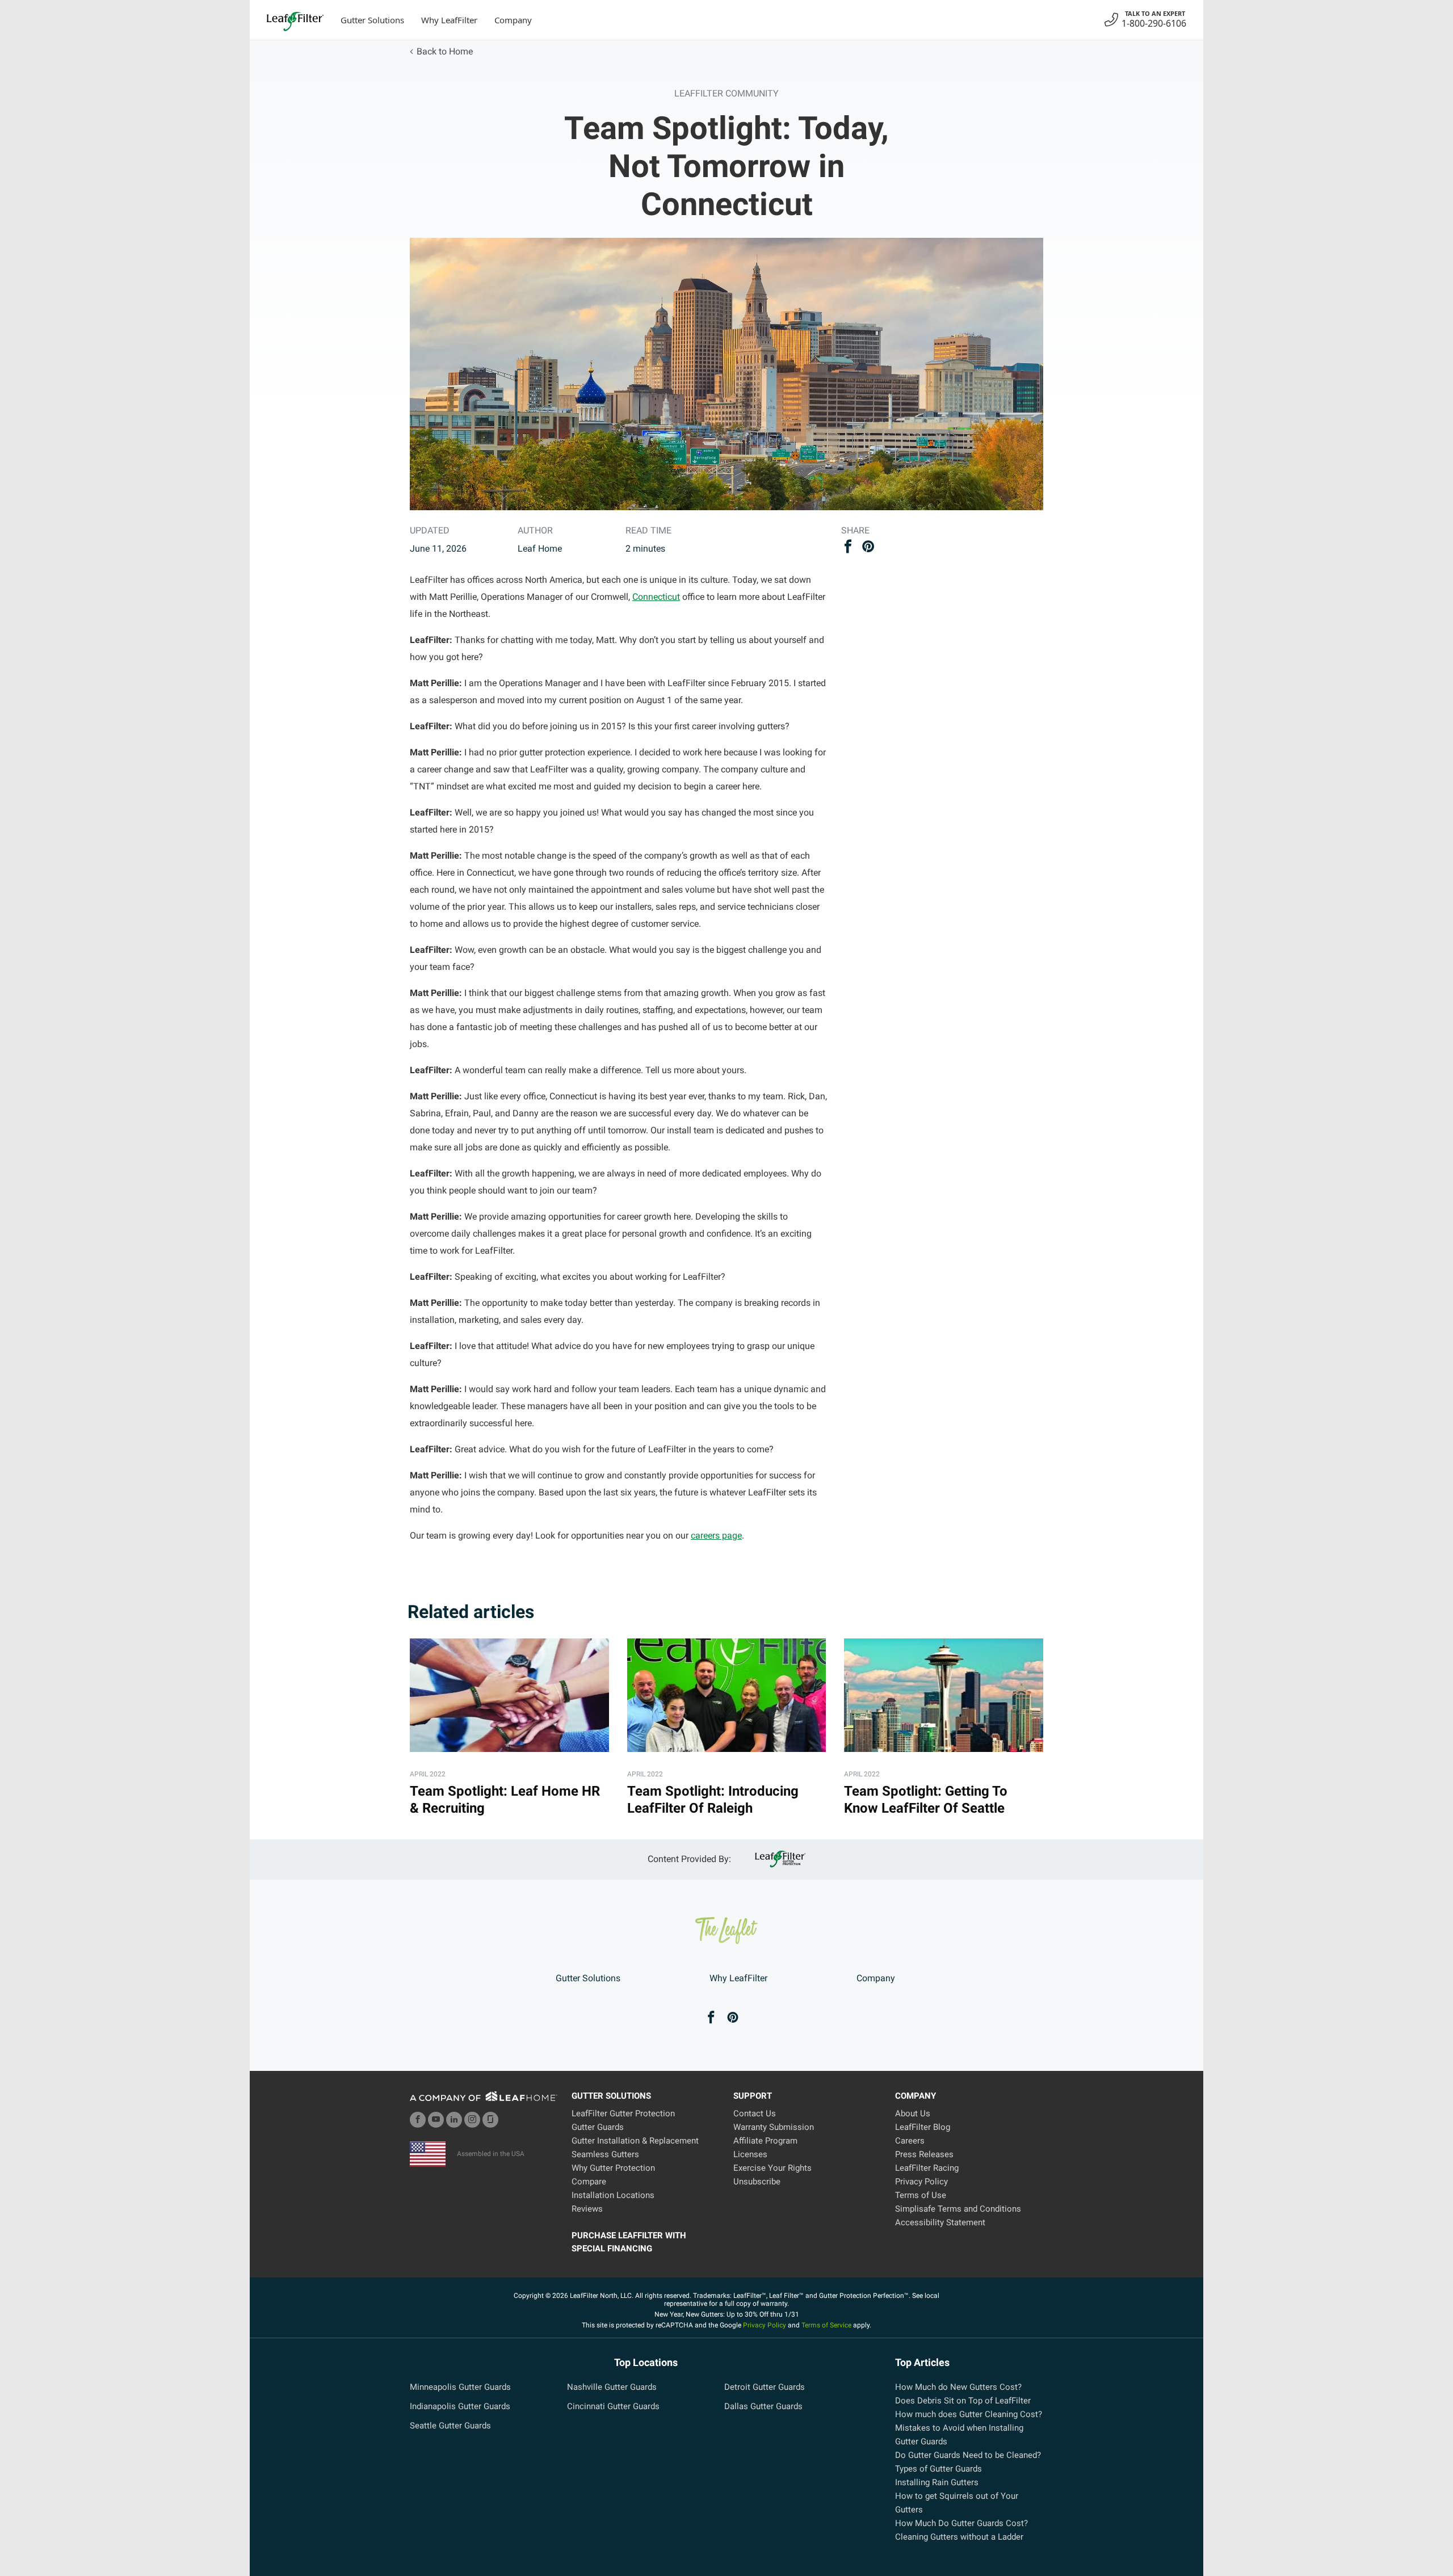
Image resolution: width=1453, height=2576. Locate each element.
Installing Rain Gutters (937, 2482)
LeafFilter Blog (923, 2127)
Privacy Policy (921, 2182)
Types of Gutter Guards (938, 2469)
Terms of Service (826, 2325)
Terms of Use (921, 2195)
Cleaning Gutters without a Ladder (959, 2537)
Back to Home (445, 51)
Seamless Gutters (605, 2154)
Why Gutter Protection (613, 2168)
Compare (589, 2182)
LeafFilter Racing (927, 2168)
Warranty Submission (774, 2127)
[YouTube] (436, 2120)
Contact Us (755, 2113)
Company (513, 20)
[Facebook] (711, 2018)
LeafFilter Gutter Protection (623, 2113)
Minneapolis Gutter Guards (460, 2387)
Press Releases (924, 2154)
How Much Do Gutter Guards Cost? (961, 2523)
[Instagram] (472, 2120)
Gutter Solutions (372, 20)
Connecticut (656, 597)
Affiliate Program (765, 2141)
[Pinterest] (733, 2018)
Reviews (587, 2209)
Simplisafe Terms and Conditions (958, 2209)
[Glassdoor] (490, 2120)
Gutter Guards (598, 2127)
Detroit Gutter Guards (765, 2387)
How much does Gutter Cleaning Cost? (969, 2414)
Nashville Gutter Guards (612, 2387)
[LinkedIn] (454, 2120)
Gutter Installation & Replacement (635, 2141)
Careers (910, 2141)
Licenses (750, 2154)
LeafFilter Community (726, 93)
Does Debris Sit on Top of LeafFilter (963, 2401)
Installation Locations (613, 2195)
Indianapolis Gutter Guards (460, 2406)
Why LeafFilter (449, 20)
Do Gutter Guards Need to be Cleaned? (968, 2455)
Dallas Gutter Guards (763, 2406)
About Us (913, 2113)
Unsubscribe (757, 2182)
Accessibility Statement (940, 2222)
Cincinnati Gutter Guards (613, 2406)
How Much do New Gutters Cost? (958, 2387)
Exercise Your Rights (772, 2168)
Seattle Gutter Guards (450, 2426)
